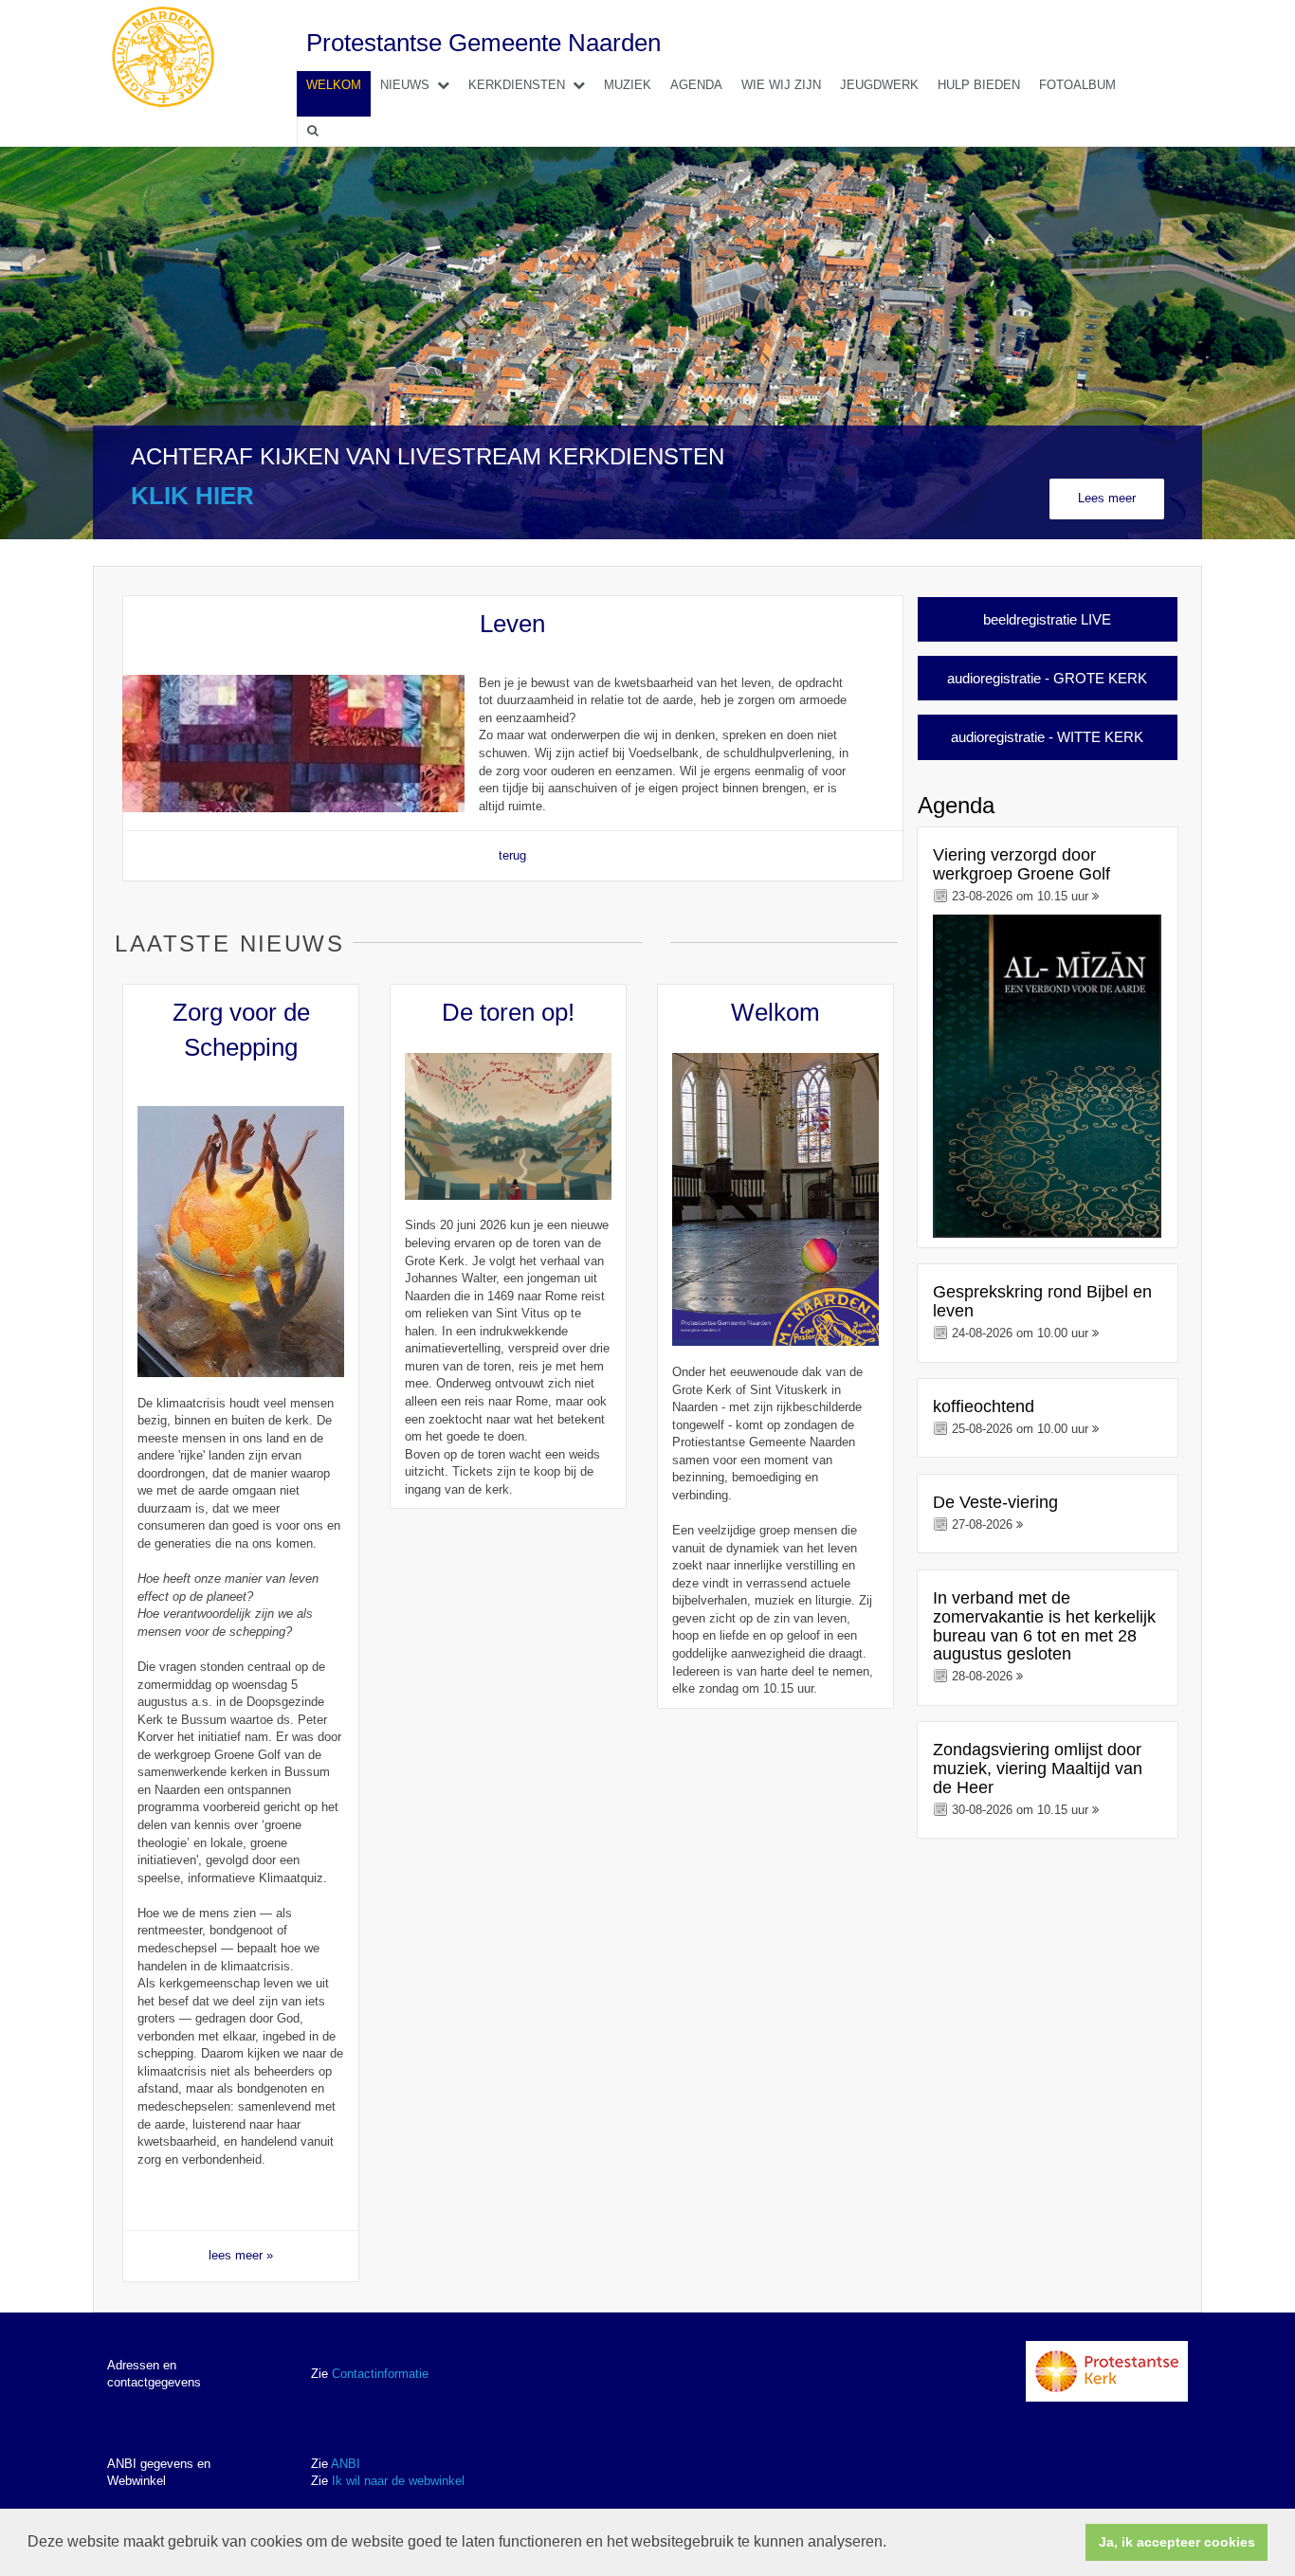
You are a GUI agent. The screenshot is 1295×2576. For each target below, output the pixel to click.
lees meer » (241, 2255)
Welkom (334, 85)
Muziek (628, 85)
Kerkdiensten (517, 85)
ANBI (346, 2464)
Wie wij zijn (781, 85)
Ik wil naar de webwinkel (398, 2481)
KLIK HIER (192, 496)
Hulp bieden (979, 85)
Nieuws (405, 85)
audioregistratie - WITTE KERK (1047, 737)
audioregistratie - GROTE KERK (1047, 678)
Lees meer (1107, 498)
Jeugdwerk (879, 85)
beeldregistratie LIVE (1047, 619)
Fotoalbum (1077, 85)
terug (512, 855)
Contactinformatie (380, 2374)
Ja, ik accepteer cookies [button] (1177, 2542)
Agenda (696, 85)
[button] (893, 2544)
